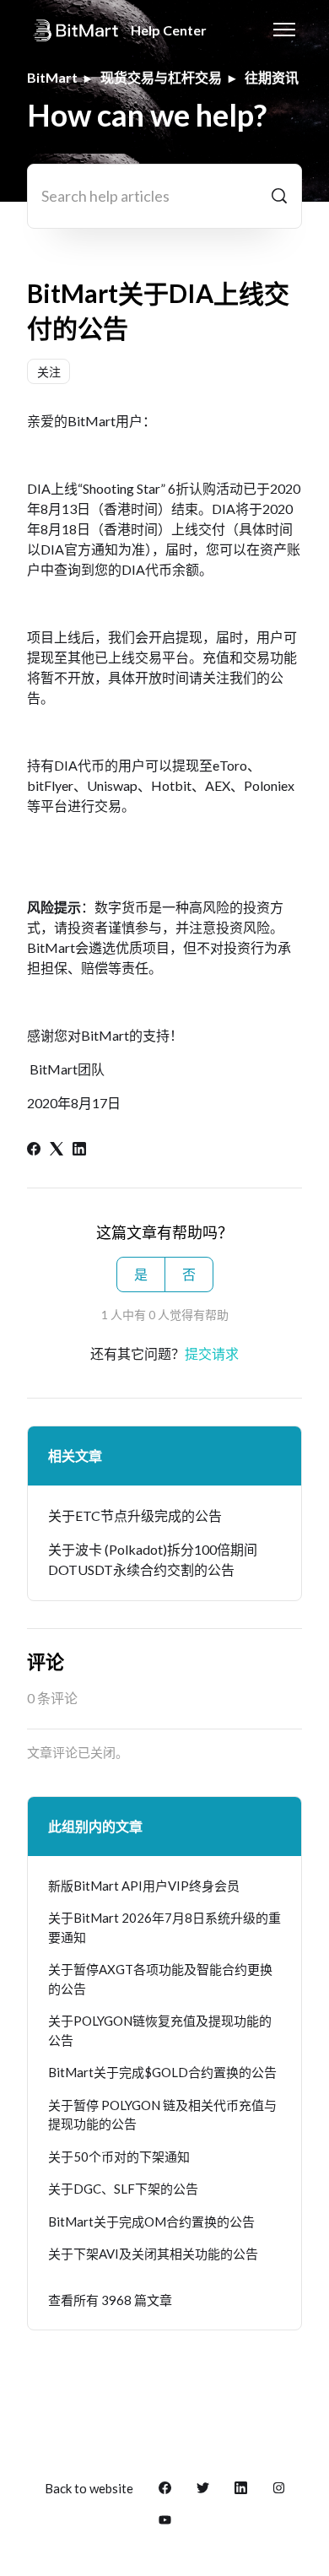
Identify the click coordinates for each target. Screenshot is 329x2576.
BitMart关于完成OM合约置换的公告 (151, 2222)
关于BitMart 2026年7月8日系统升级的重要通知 (164, 1927)
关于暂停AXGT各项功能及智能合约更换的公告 (160, 1979)
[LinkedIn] (79, 1150)
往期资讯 (272, 77)
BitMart (52, 77)
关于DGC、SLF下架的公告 (123, 2189)
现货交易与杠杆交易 (161, 77)
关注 (49, 372)
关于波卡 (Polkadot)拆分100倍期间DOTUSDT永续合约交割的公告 (153, 1559)
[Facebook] (34, 1150)
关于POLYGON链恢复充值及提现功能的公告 (160, 2030)
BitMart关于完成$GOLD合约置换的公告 (162, 2072)
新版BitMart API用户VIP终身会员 (144, 1886)
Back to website (89, 2488)
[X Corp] (57, 1150)
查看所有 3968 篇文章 (110, 2300)
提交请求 (212, 1353)
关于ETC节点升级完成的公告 (135, 1515)
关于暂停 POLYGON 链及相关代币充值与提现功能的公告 (162, 2115)
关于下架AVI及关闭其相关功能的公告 (153, 2254)
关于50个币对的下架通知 (119, 2157)
